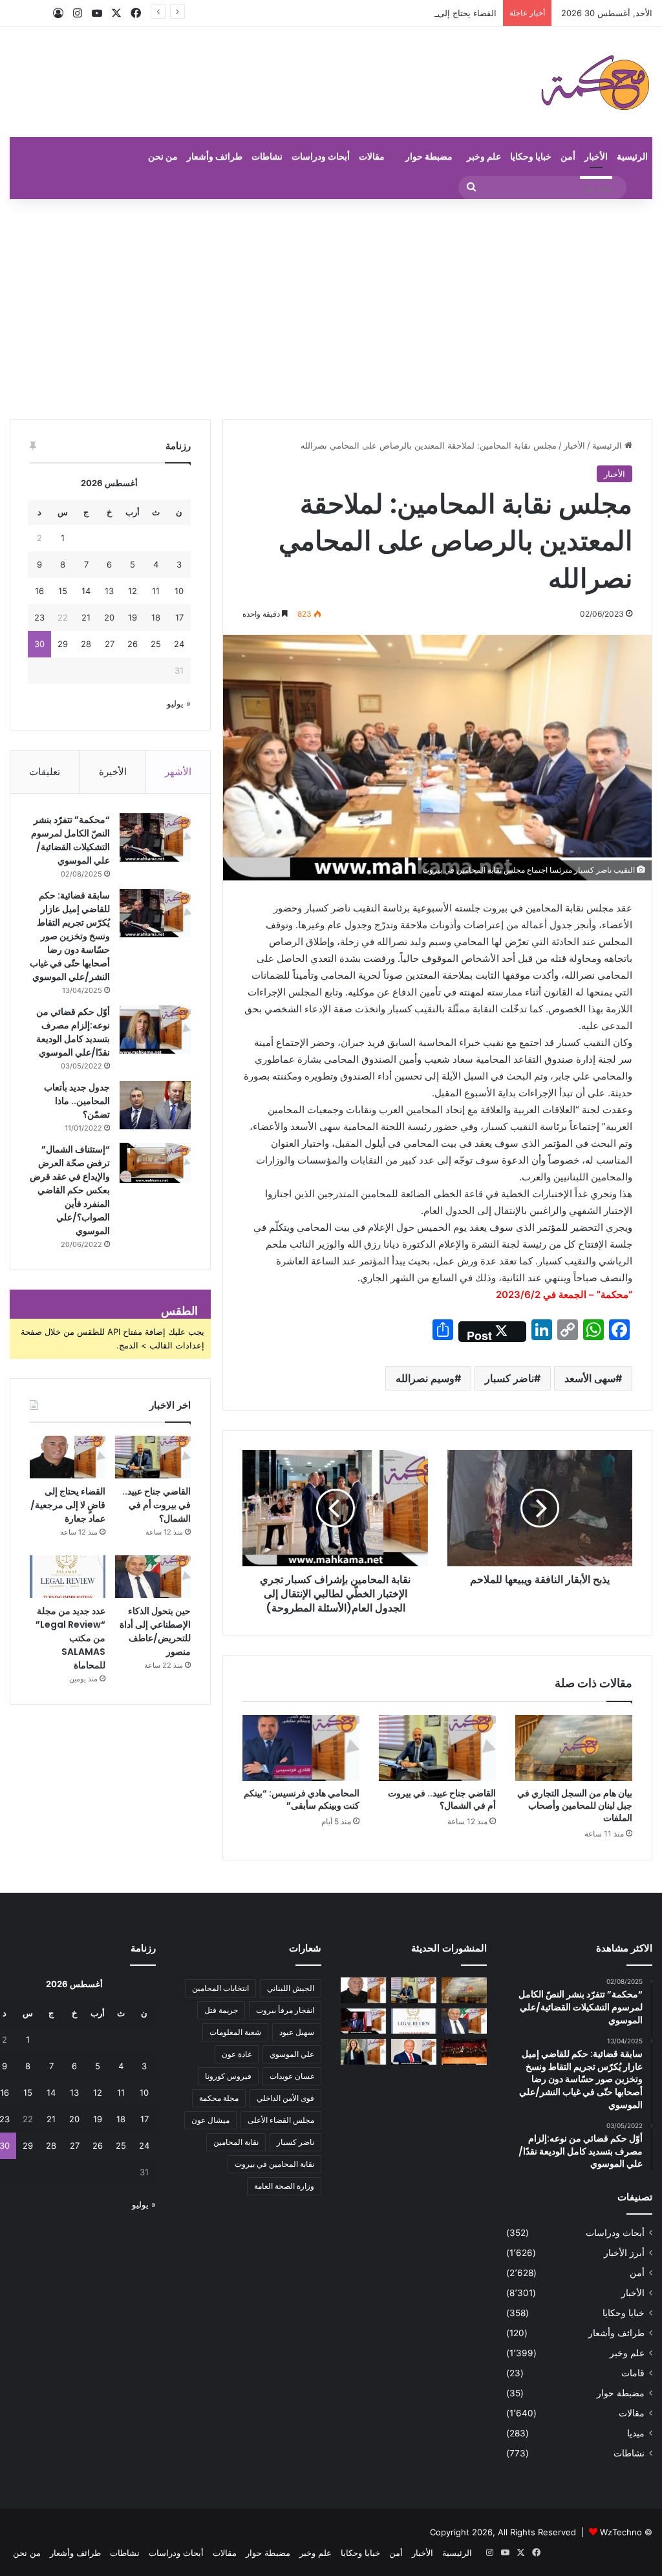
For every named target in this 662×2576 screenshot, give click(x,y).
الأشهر (178, 772)
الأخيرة (113, 772)
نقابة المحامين (236, 2142)
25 (156, 644)
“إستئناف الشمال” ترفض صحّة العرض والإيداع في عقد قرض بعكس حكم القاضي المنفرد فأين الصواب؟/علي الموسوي (70, 1190)
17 (179, 617)
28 (86, 644)
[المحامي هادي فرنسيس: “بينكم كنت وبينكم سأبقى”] (301, 1748)
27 (110, 644)
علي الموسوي (292, 2054)
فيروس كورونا (228, 2076)
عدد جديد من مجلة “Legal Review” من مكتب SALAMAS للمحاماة (70, 1638)
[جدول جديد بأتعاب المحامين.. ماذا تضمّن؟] (155, 1105)
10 (179, 591)
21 (86, 617)
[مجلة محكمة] (595, 82)
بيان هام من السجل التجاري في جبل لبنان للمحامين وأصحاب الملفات (575, 1805)
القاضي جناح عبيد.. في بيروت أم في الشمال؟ (442, 1799)
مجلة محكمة (219, 2098)
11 (156, 591)
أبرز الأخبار (624, 2253)
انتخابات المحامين (220, 1988)
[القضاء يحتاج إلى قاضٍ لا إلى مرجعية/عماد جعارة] (68, 1457)
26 (133, 644)
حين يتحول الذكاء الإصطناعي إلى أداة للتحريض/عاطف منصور (155, 1631)
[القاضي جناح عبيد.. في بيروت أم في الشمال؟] (437, 1748)
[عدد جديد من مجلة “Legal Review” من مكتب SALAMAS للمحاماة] (68, 1577)
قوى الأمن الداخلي (285, 2098)
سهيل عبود (297, 2032)
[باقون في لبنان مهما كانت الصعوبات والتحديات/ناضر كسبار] (414, 2051)
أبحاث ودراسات (321, 156)
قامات (633, 2373)
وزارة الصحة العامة (284, 2186)
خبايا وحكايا (531, 156)
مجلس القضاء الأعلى (281, 2120)
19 (133, 617)
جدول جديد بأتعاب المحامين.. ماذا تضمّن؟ (77, 1101)
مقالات (372, 156)
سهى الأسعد (590, 1378)
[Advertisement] (331, 309)
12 (133, 591)
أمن (568, 156)
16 (39, 591)
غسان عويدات (292, 2076)
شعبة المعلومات (235, 2032)
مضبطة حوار (429, 156)
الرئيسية (632, 156)
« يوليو (179, 703)
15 (63, 591)
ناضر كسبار (509, 1378)
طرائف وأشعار (215, 156)
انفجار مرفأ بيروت (285, 2010)
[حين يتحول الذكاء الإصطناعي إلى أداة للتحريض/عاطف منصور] (153, 1577)
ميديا (636, 2433)
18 (156, 617)
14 (86, 591)
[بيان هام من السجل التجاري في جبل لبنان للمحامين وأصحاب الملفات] (574, 1748)
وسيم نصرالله (425, 1378)
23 (39, 617)
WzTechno (621, 2532)
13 (109, 591)
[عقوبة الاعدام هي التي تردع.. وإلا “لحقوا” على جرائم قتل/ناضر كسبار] (363, 2021)
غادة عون (237, 2054)
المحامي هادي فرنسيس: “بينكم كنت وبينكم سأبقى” (302, 1799)
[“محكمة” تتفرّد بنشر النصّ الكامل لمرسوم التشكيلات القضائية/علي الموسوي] (155, 837)
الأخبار (596, 156)
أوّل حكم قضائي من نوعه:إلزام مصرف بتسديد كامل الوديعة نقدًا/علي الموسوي (73, 1032)
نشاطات (267, 156)
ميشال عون (210, 2120)
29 (63, 644)
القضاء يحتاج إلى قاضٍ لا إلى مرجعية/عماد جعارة (411, 13)
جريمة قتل (221, 2010)
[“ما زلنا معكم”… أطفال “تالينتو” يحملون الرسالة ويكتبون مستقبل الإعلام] (464, 2051)
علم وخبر (484, 156)
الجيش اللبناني (291, 1988)
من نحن (163, 156)
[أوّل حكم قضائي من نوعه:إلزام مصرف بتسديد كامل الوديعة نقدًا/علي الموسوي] (155, 1029)
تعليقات (45, 772)
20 (109, 617)
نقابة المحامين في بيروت (274, 2164)
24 (179, 644)
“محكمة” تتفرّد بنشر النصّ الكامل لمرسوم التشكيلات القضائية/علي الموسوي (70, 840)
